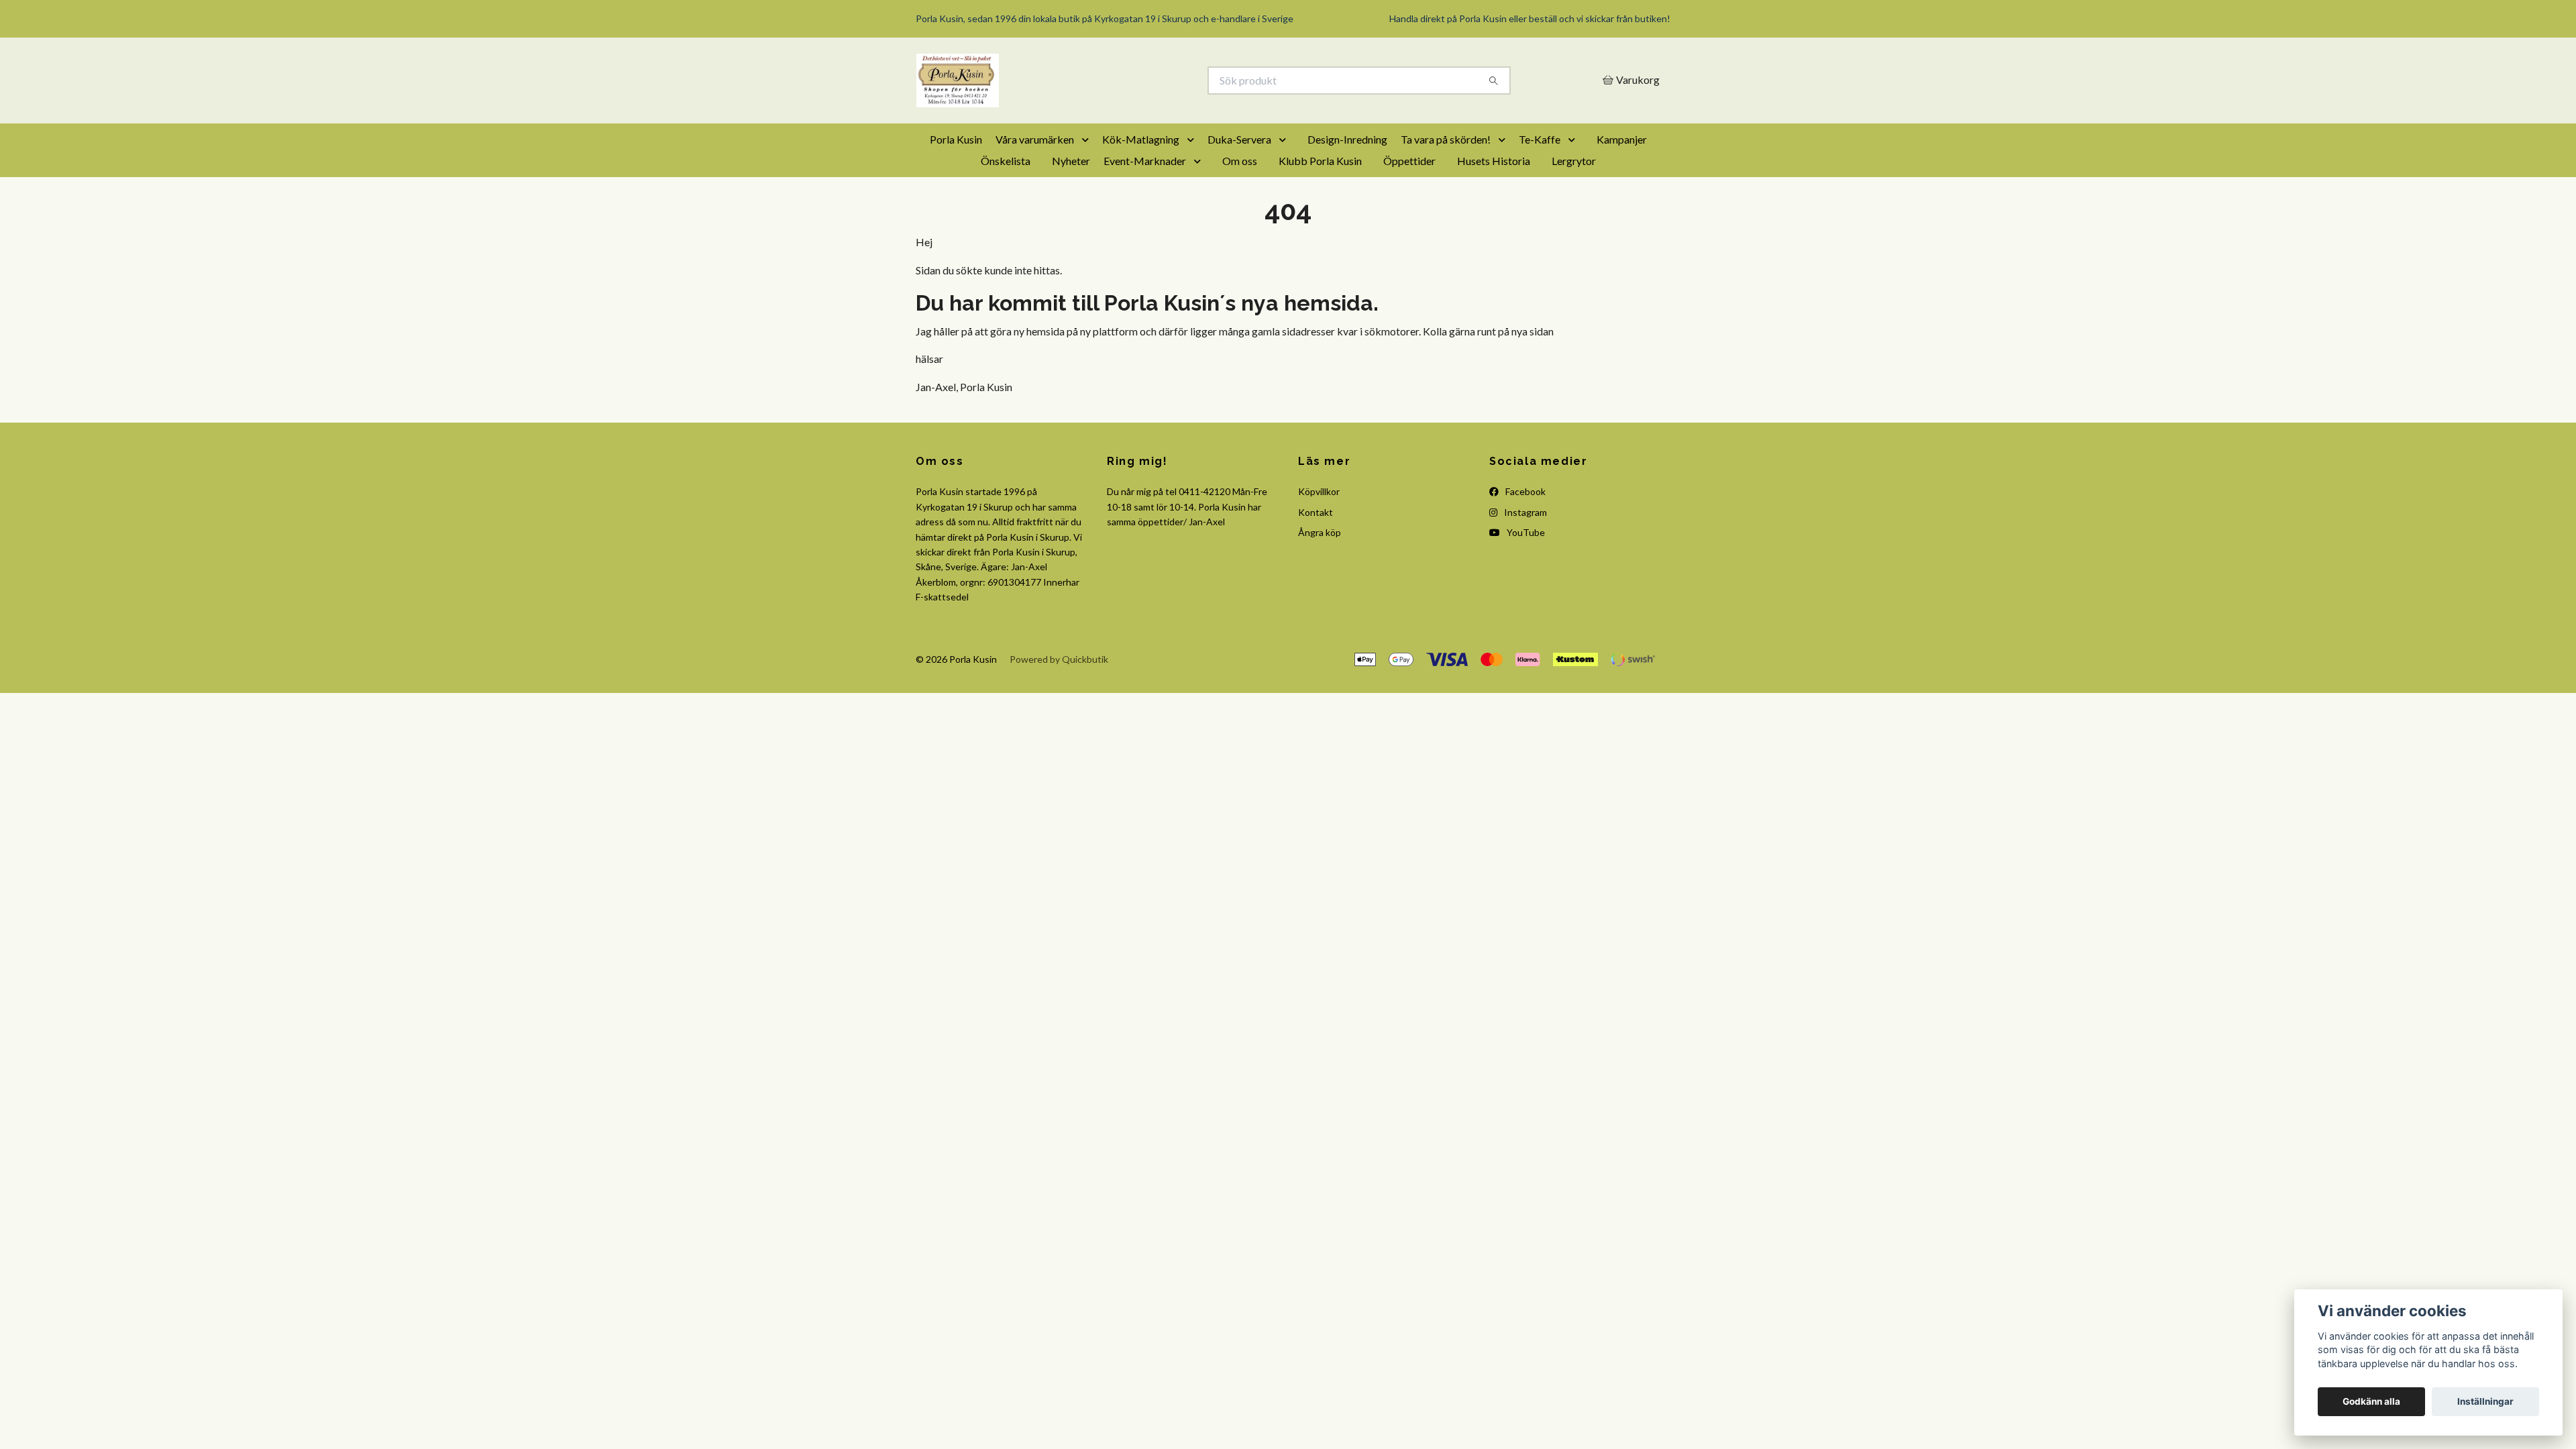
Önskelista (1006, 161)
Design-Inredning (1347, 139)
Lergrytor (1574, 161)
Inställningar (2485, 1401)
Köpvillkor (1319, 491)
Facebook (1524, 491)
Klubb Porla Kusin (1320, 161)
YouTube (1525, 532)
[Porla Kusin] (1102, 80)
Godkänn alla (2371, 1401)
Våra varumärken (1035, 139)
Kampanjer (1622, 139)
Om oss (1240, 161)
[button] (1088, 140)
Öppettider (1409, 161)
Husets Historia (1494, 161)
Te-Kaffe (1540, 139)
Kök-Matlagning (1141, 139)
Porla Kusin (956, 139)
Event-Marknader (1145, 161)
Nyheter (1071, 161)
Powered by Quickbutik (1059, 659)
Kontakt (1316, 512)
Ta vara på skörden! (1446, 139)
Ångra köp (1320, 532)
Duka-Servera (1239, 139)
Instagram (1524, 512)
